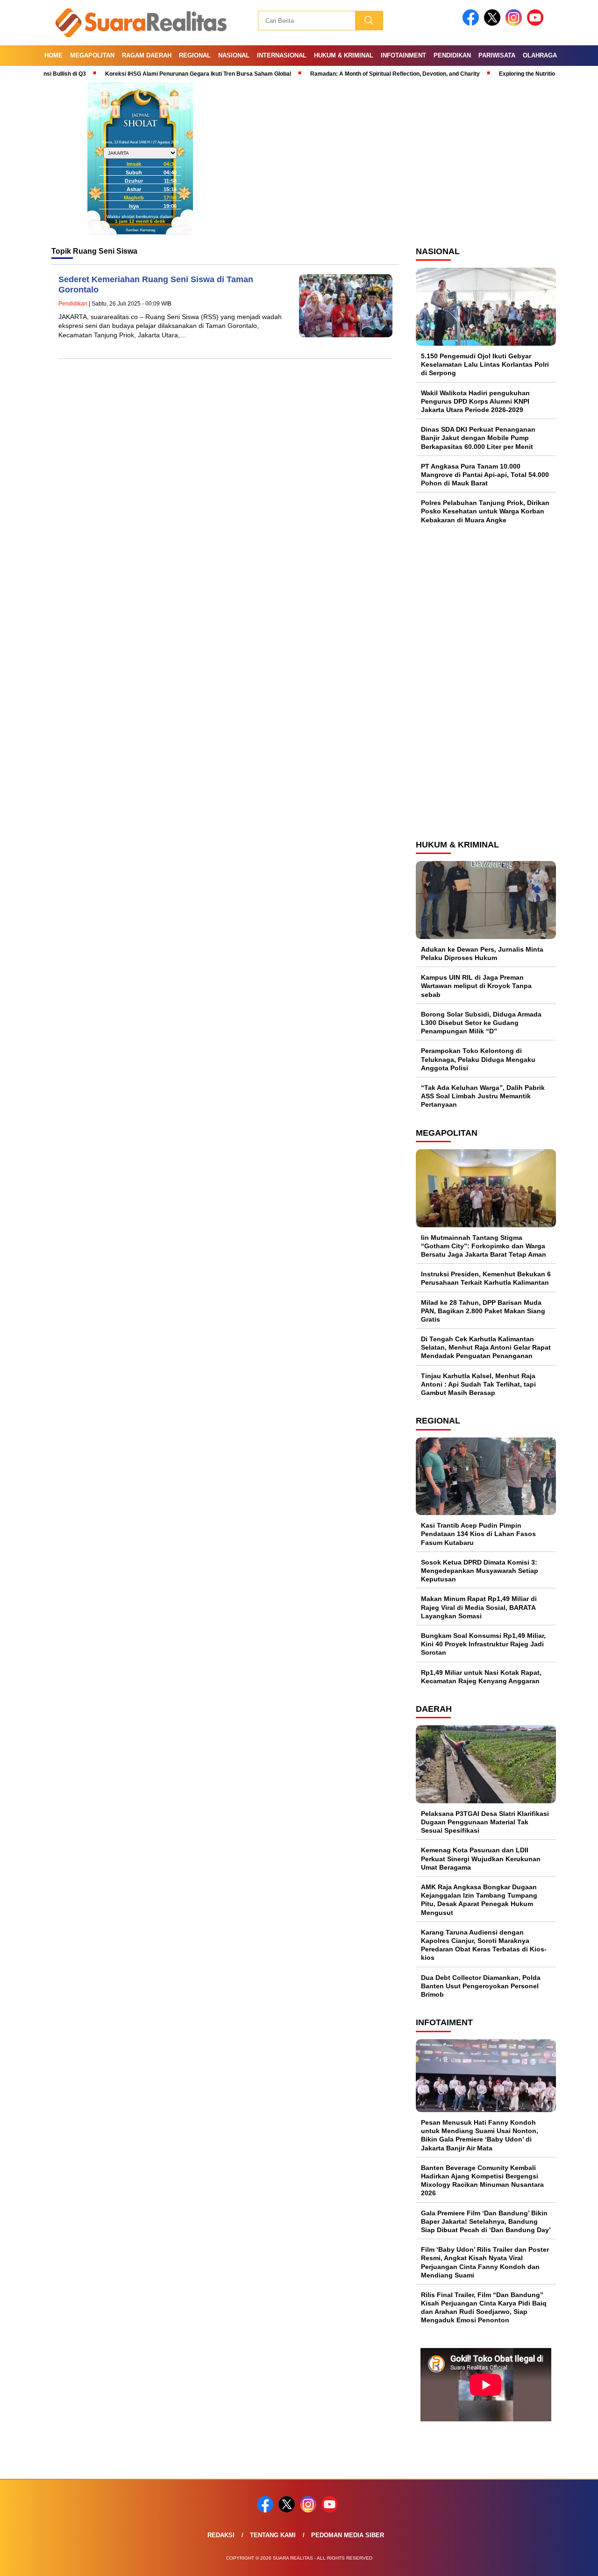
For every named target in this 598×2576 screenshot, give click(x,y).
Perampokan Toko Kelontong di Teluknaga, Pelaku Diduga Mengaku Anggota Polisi (478, 1059)
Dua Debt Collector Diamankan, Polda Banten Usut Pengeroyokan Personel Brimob (481, 1986)
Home (53, 55)
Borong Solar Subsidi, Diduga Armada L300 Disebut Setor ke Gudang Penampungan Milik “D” (481, 1023)
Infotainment (403, 55)
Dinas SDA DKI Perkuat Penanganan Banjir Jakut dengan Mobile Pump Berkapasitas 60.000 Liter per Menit (478, 438)
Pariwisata (497, 55)
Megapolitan (92, 55)
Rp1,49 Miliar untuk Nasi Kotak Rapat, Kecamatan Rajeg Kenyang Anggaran (481, 1677)
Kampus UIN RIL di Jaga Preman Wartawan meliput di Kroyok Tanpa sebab (476, 986)
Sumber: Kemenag (140, 230)
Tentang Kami (273, 2535)
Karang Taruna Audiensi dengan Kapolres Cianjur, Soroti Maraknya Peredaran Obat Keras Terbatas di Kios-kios (484, 1945)
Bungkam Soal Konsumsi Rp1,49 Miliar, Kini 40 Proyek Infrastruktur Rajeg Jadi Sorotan (483, 1644)
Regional (195, 55)
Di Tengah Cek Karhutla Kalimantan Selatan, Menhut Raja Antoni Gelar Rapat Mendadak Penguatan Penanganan (486, 1347)
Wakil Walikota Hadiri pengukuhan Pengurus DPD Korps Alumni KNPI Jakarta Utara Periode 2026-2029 (475, 401)
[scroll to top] (573, 2562)
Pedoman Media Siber (348, 2535)
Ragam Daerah (147, 55)
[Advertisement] (486, 681)
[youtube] (537, 24)
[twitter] (494, 24)
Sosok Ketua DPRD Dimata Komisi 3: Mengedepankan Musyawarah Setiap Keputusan (480, 1571)
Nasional (234, 55)
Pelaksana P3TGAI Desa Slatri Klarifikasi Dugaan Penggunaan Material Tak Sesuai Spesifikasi (485, 1822)
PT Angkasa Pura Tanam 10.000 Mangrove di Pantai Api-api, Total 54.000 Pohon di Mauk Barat (485, 475)
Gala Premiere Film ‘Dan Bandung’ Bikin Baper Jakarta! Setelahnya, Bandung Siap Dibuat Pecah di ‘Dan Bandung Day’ (486, 2221)
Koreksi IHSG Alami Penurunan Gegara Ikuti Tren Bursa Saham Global (157, 74)
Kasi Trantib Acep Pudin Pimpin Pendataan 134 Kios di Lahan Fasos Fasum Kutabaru (478, 1534)
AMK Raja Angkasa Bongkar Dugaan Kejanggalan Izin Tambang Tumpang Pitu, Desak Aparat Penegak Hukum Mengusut (479, 1900)
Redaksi (221, 2535)
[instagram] (515, 24)
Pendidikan (452, 55)
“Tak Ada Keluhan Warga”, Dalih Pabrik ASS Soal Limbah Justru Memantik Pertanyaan (483, 1096)
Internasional (282, 55)
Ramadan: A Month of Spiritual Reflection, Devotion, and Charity (354, 74)
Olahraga (540, 55)
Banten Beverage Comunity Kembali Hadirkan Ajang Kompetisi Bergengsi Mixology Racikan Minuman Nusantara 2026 (482, 2181)
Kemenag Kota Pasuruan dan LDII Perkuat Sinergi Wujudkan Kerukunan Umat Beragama (481, 1858)
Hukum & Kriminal (344, 55)
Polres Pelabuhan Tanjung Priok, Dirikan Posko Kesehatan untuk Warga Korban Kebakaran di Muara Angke (485, 511)
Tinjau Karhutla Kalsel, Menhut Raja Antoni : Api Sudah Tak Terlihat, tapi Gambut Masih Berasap (478, 1384)
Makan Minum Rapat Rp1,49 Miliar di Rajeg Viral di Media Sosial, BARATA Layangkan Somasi (479, 1607)
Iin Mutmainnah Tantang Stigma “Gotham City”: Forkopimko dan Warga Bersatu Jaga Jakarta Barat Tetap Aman (484, 1246)
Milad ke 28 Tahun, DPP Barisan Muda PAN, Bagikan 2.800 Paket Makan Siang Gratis (483, 1311)
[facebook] (472, 24)
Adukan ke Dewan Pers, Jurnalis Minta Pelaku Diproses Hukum (482, 954)
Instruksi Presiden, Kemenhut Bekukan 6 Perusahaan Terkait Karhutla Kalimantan (486, 1278)
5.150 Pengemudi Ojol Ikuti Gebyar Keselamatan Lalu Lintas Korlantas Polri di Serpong (485, 364)
